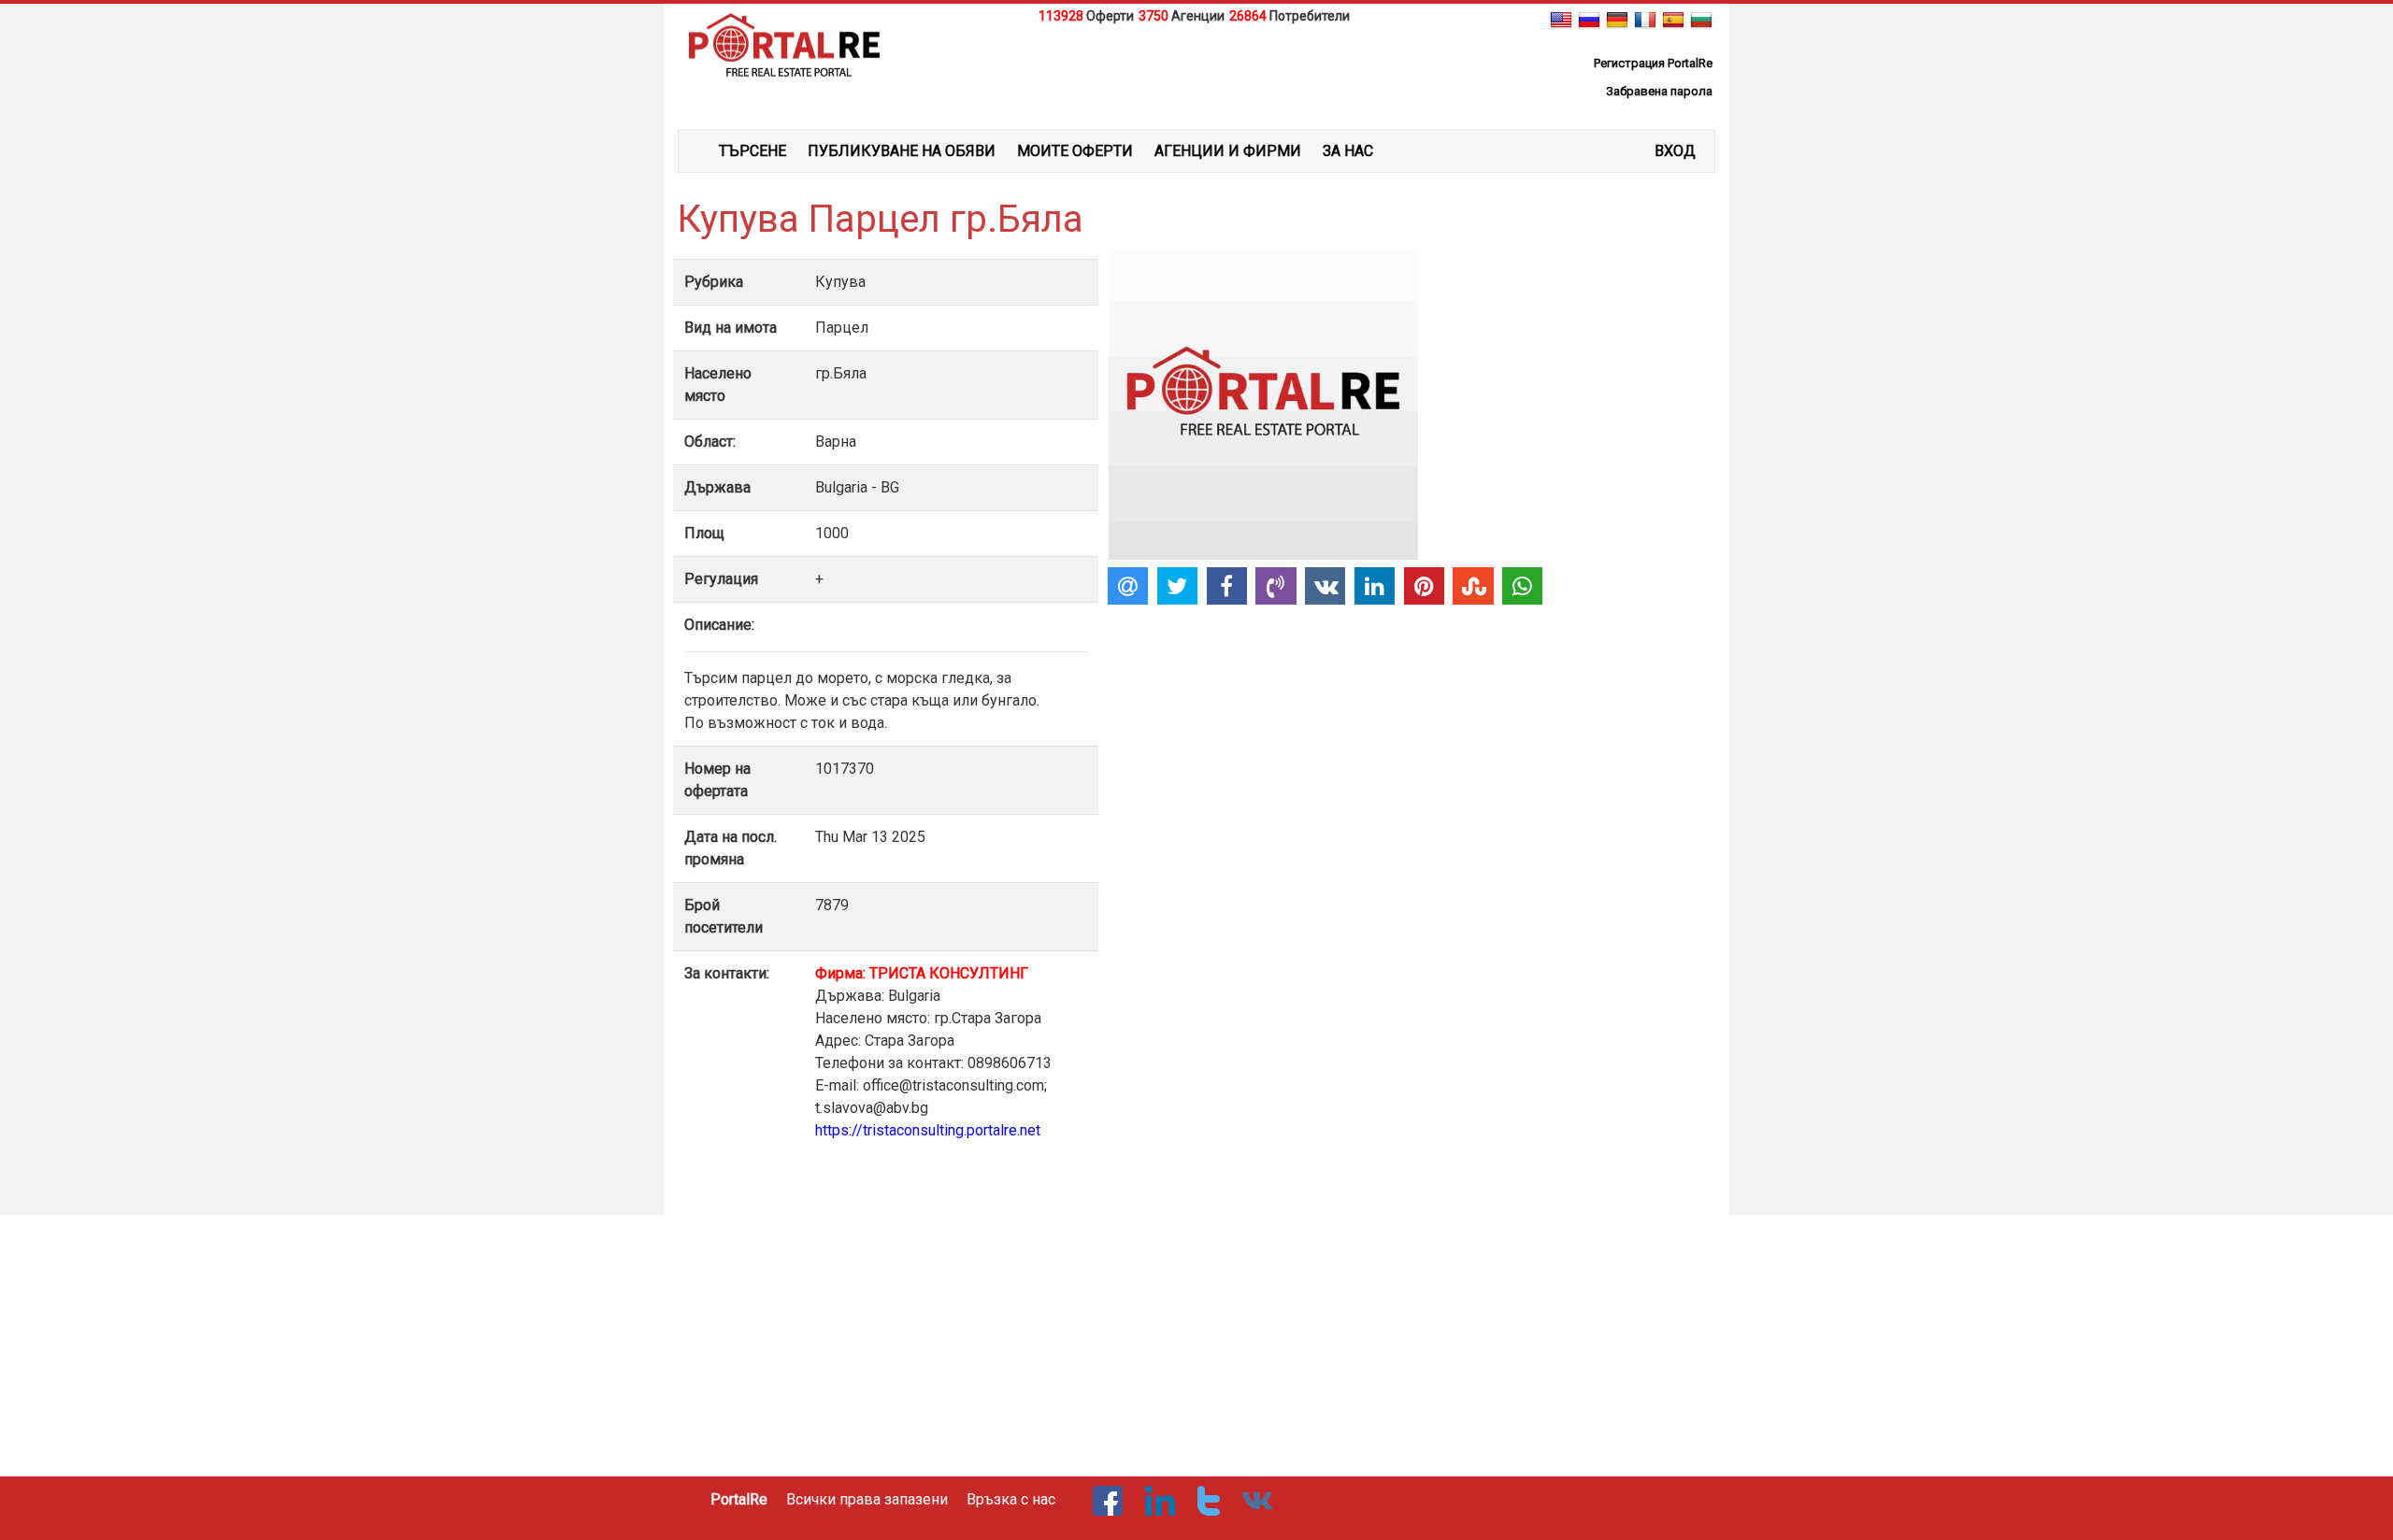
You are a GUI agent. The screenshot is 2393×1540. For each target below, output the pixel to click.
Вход (1675, 151)
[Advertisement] (1196, 74)
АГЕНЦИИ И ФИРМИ (1228, 151)
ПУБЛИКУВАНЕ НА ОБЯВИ (902, 151)
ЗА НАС (1348, 151)
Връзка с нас (1011, 1499)
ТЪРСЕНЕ (752, 151)
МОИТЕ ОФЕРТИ (1075, 151)
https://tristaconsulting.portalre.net (928, 1130)
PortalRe (739, 1499)
